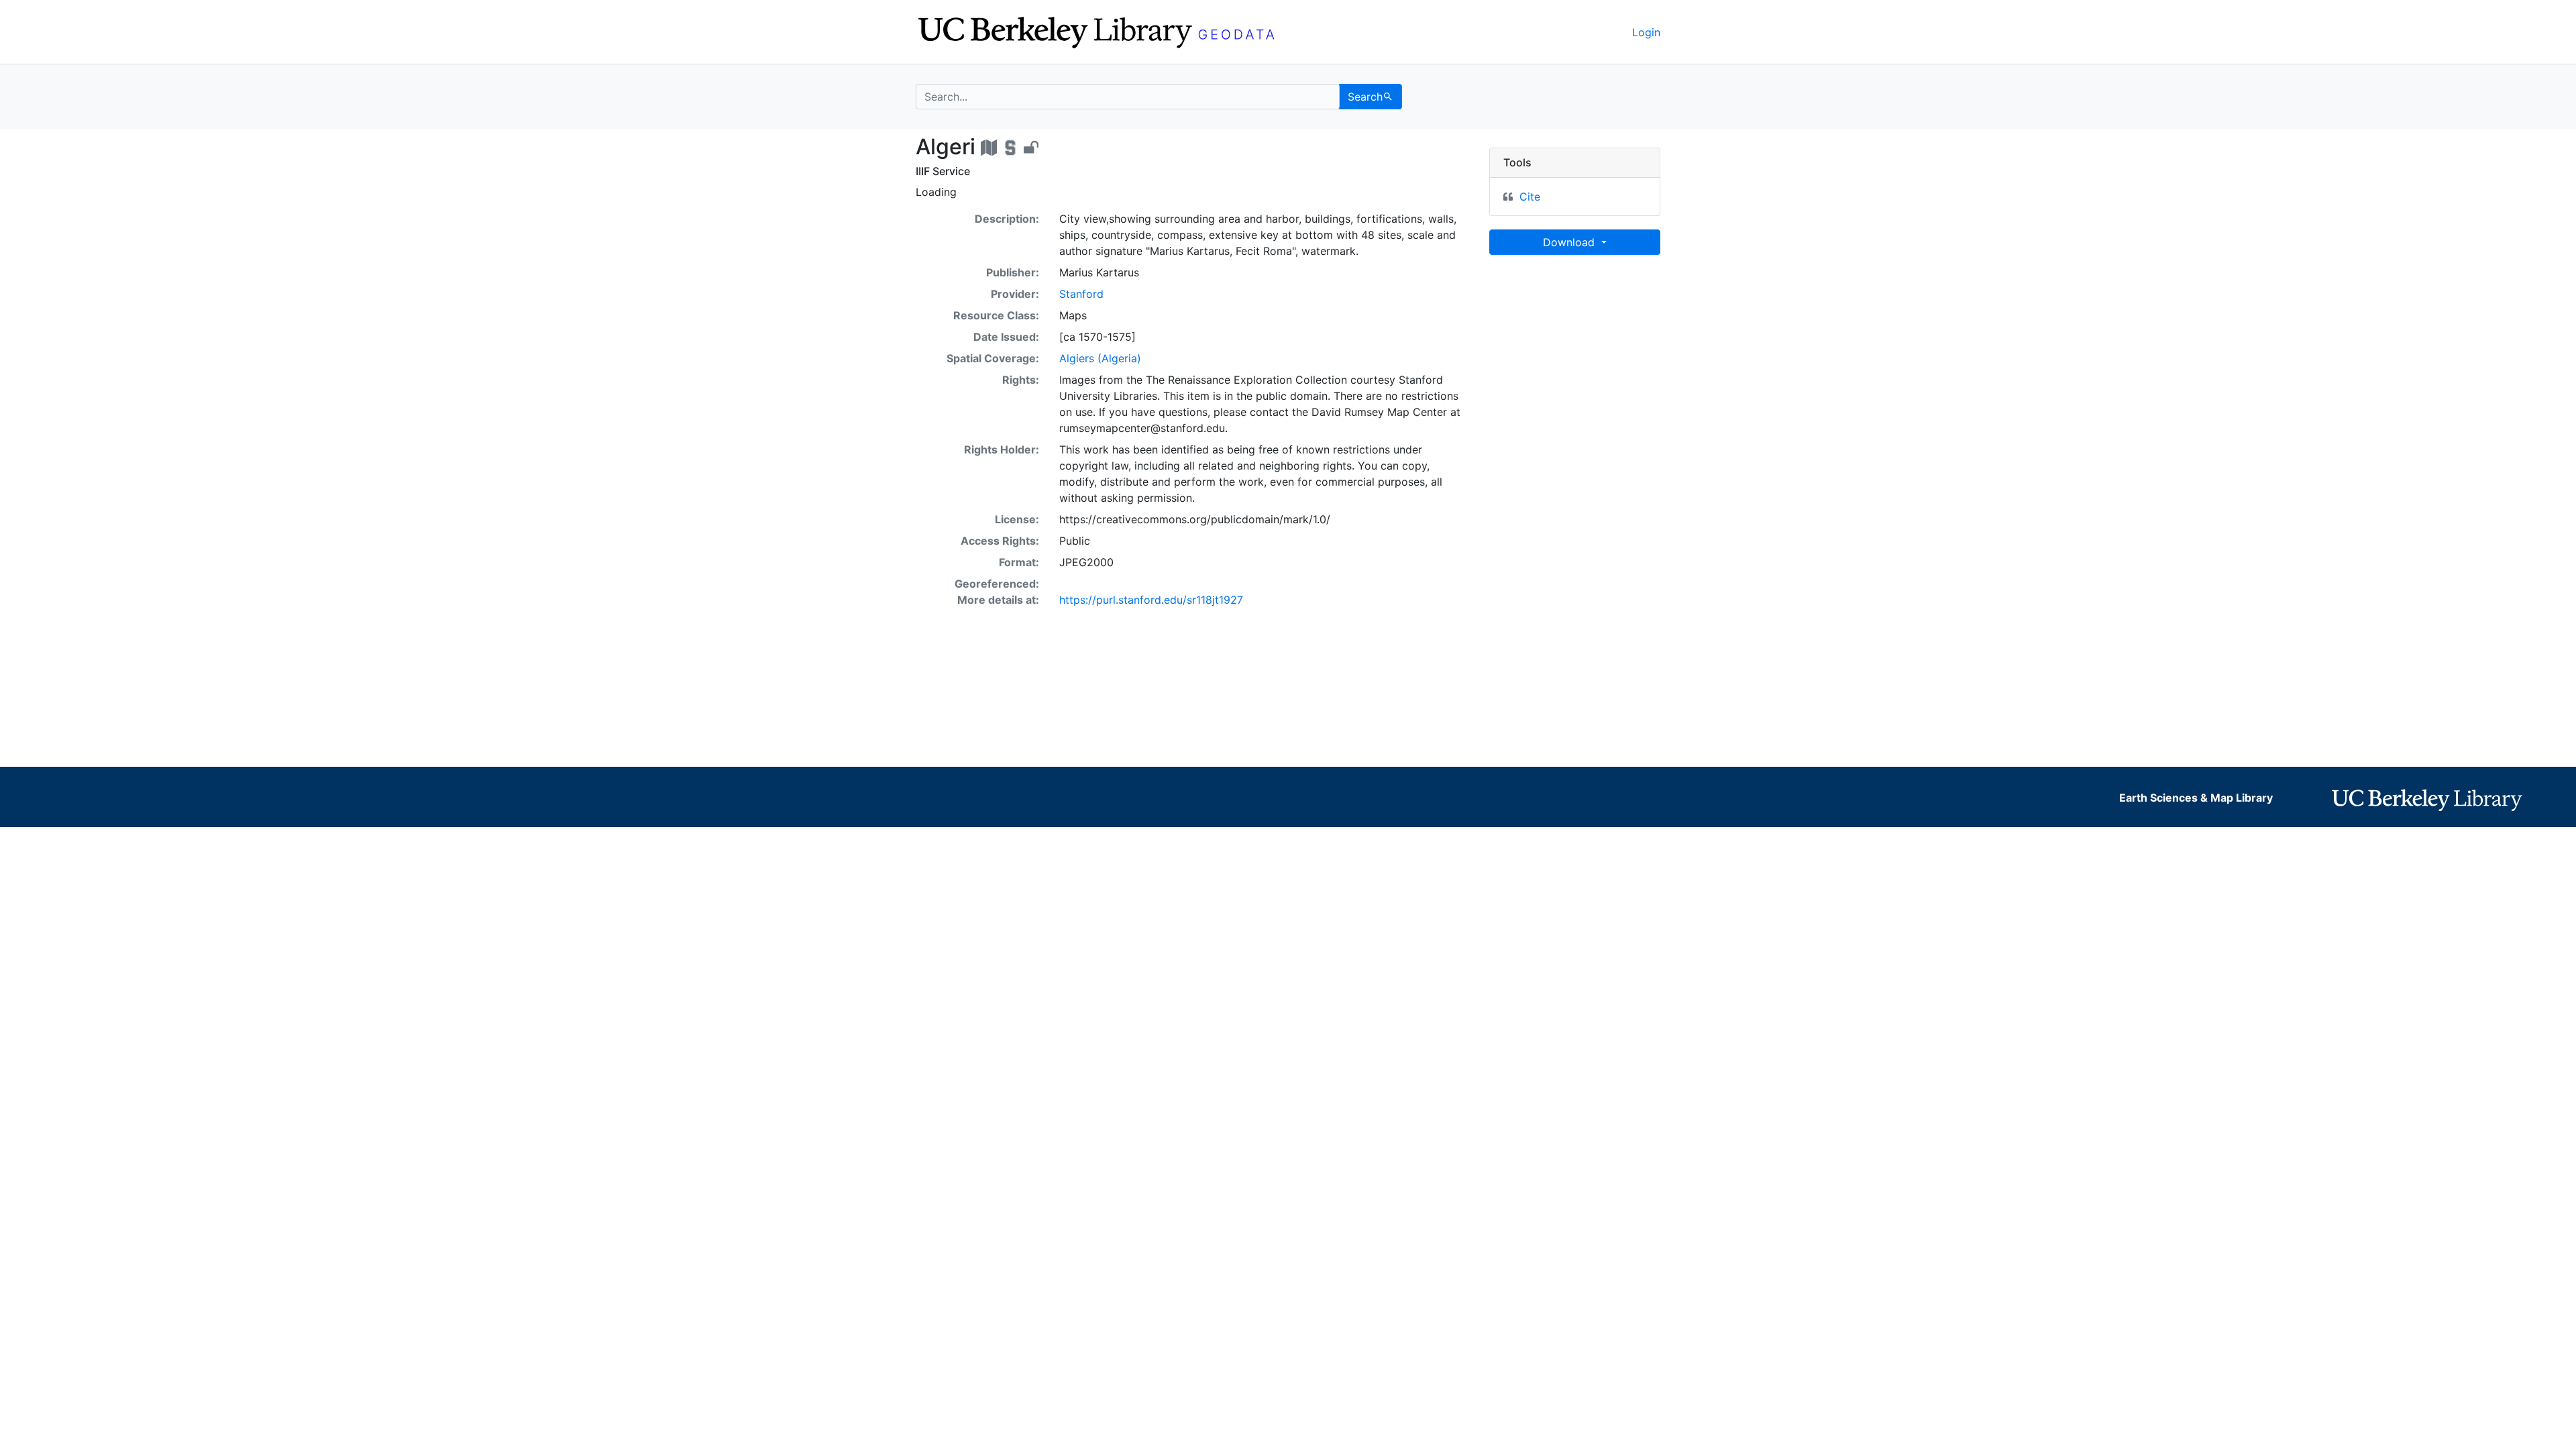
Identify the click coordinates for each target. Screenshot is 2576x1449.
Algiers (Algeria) (1100, 358)
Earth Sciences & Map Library (2196, 798)
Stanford (1081, 294)
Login (1646, 32)
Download (1570, 242)
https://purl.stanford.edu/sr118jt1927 (1151, 600)
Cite (1530, 197)
